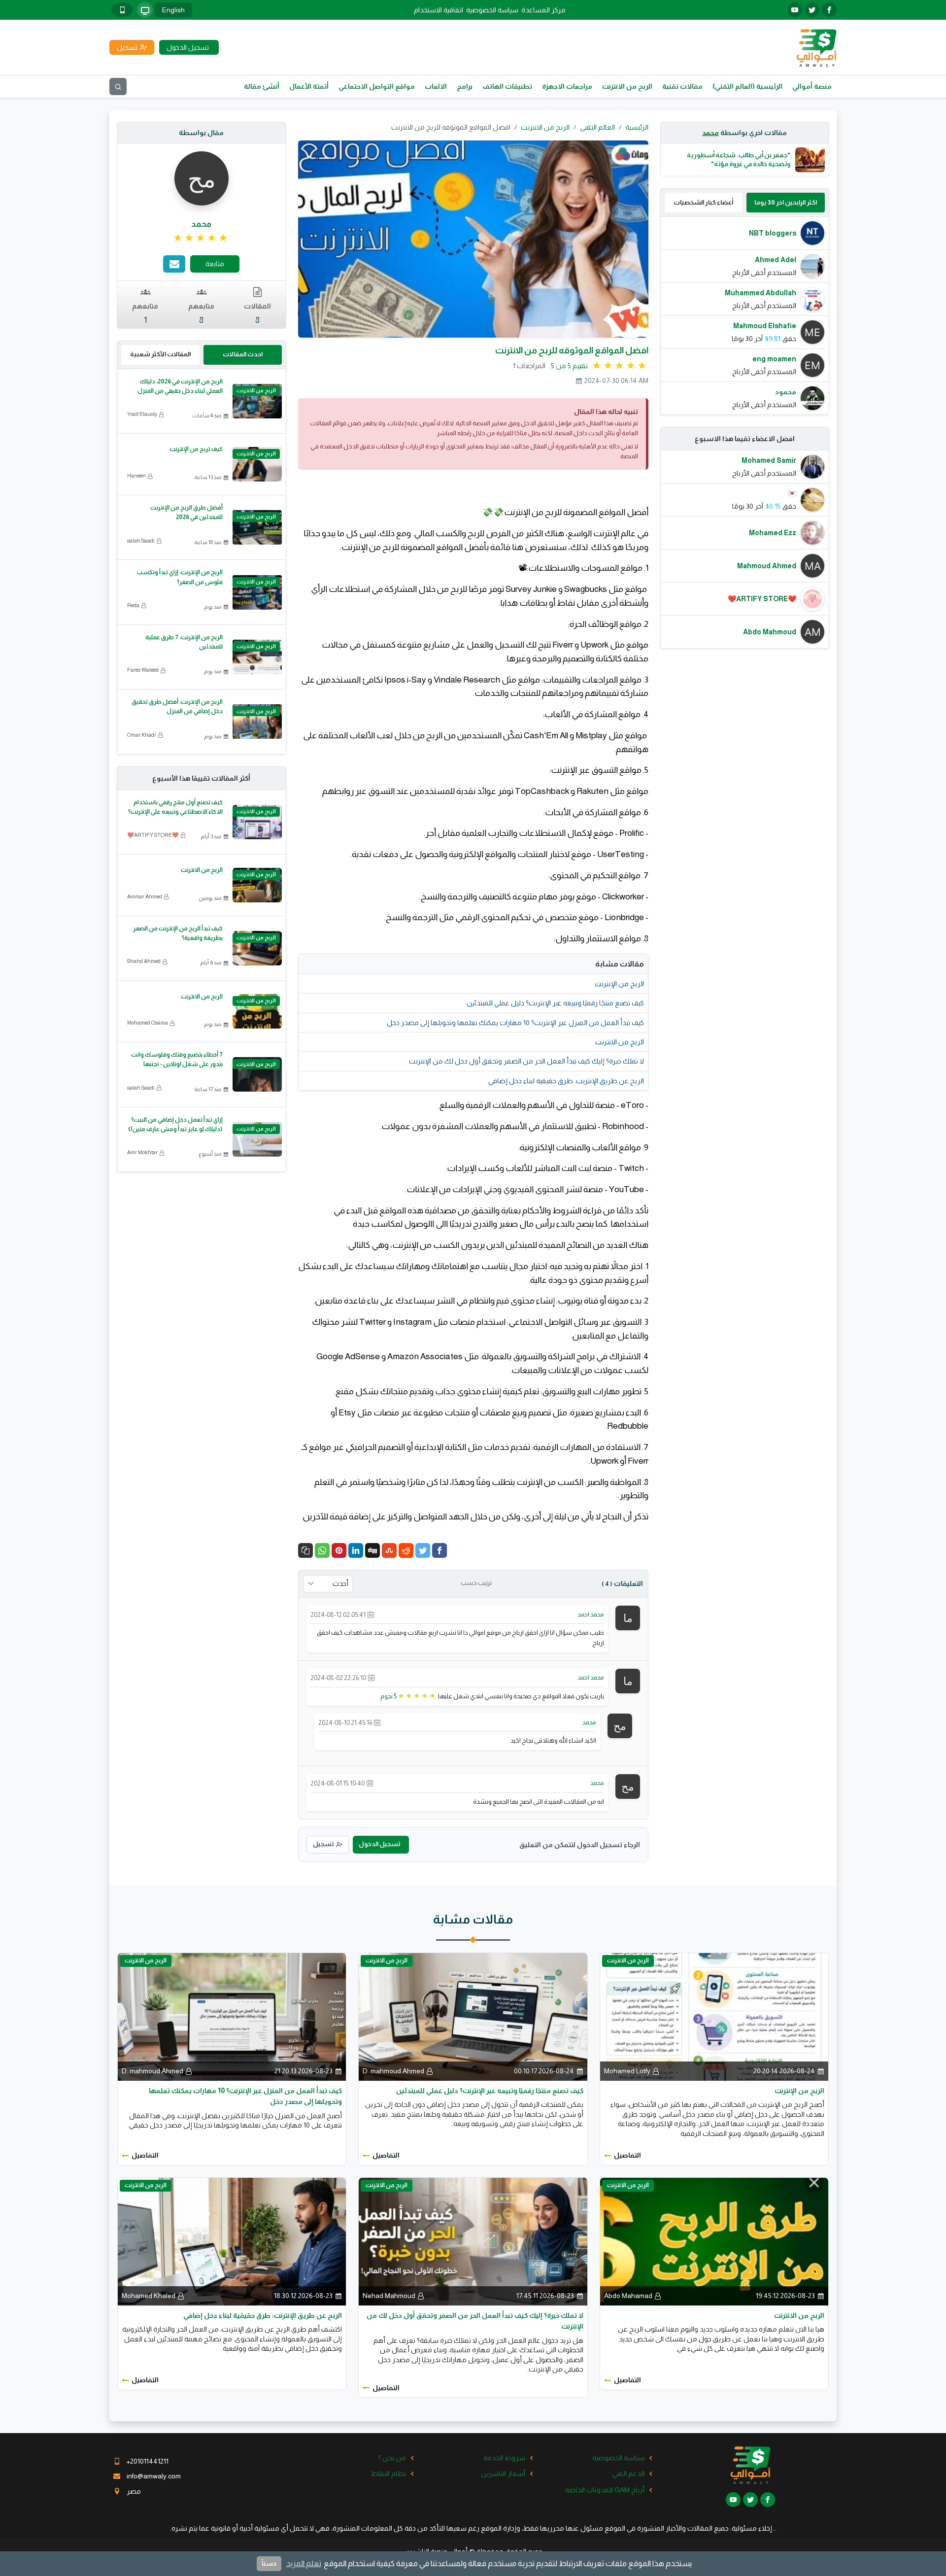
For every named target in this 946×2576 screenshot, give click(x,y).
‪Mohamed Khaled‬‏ (149, 2296)
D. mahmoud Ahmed (393, 2071)
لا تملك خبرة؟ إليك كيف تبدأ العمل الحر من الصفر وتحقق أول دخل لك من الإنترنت (526, 1061)
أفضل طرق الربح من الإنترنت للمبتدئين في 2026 (186, 512)
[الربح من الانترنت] (714, 2241)
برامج (465, 86)
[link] (201, 238)
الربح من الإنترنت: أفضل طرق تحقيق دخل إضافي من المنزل (177, 706)
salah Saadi (141, 541)
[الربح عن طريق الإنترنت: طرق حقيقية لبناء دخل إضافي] (232, 2241)
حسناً (269, 2563)
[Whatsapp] (322, 1550)
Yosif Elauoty (142, 414)
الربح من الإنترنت (619, 984)
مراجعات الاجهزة (567, 86)
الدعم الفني (628, 2473)
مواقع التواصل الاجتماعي (377, 86)
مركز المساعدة (543, 10)
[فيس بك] (829, 10)
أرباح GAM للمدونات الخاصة (605, 2490)
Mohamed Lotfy (627, 2071)
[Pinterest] (339, 1550)
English (173, 10)
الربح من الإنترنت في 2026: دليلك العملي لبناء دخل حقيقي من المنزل (180, 386)
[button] (305, 1550)
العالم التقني (597, 127)
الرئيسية (637, 127)
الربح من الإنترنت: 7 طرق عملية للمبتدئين (184, 642)
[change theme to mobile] (122, 10)
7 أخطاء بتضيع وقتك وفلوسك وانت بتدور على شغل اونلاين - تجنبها (177, 1059)
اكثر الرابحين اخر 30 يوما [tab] (786, 202)
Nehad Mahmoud (389, 2296)
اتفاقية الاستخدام (439, 10)
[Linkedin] (356, 1550)
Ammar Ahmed (145, 896)
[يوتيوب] (795, 10)
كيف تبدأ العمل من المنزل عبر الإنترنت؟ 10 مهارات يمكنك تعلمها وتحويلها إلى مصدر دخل (515, 1023)
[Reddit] (406, 1550)
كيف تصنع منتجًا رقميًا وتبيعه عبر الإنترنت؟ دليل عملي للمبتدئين (555, 1003)
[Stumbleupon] (389, 1550)
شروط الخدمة (504, 2458)
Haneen (136, 476)
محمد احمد (591, 1614)
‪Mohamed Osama (148, 1023)
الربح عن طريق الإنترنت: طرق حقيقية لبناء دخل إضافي (566, 1081)
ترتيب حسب (476, 1583)
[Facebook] (439, 1550)
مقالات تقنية (682, 86)
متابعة (215, 264)
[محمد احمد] (628, 1617)
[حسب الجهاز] (145, 10)
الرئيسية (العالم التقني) (747, 86)
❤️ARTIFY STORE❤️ (153, 835)
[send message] (174, 264)
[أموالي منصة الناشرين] (816, 47)
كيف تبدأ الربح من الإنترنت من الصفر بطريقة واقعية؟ (178, 933)
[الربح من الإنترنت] (714, 2016)
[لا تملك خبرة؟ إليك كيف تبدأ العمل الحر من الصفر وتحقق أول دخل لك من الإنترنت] (473, 2241)
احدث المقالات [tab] (243, 354)
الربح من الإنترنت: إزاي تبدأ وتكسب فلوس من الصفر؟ (180, 577)
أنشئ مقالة (262, 86)
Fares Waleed (143, 670)
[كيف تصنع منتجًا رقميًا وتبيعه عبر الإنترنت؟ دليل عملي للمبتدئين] (473, 2016)
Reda (133, 605)
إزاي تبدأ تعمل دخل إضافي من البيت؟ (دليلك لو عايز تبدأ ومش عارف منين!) (175, 1124)
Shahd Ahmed (144, 961)
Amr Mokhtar (142, 1152)
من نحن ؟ (392, 2458)
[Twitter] (423, 1550)
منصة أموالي (812, 86)
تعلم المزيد (304, 2563)
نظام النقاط (389, 2473)
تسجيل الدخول (379, 1844)
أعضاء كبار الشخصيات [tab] (703, 202)
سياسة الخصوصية (492, 10)
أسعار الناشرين (503, 2473)
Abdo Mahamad (628, 2296)
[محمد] (620, 1725)
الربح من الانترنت (627, 86)
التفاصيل (627, 2155)
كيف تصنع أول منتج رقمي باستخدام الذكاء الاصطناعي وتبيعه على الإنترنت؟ (175, 807)
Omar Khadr (142, 735)
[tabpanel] (745, 316)
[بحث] (118, 86)
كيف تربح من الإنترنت (196, 449)
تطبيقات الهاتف (507, 86)
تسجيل (323, 1844)
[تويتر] (812, 10)
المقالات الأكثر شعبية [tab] (160, 354)
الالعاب (436, 86)
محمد (710, 133)
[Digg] (372, 1550)
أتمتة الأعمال (309, 86)
